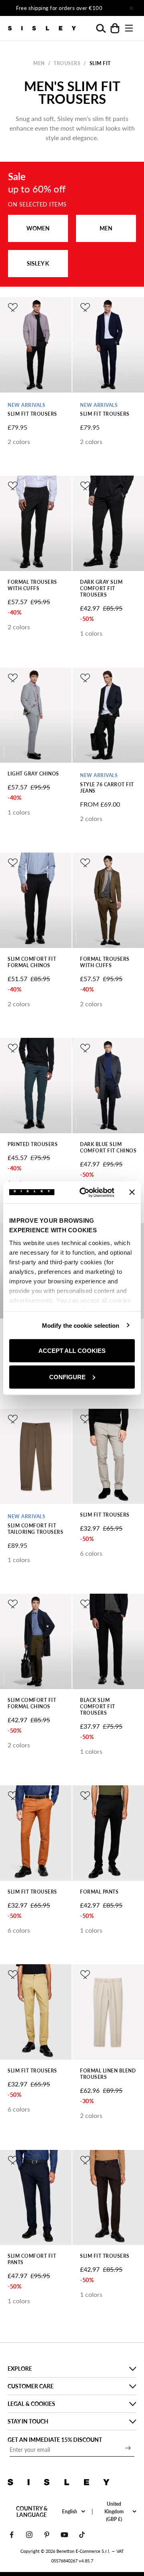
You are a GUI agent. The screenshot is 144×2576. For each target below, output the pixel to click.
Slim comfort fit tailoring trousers (35, 1529)
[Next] (109, 8)
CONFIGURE (67, 1377)
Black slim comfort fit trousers (98, 1706)
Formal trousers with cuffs (32, 585)
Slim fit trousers (32, 414)
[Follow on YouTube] (64, 2535)
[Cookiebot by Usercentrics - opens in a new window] (84, 1192)
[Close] (131, 8)
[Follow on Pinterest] (47, 2535)
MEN (106, 228)
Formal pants (99, 1892)
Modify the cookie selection (81, 1325)
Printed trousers (33, 1144)
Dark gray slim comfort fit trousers (101, 588)
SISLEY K (38, 263)
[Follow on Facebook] (12, 2535)
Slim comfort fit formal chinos (32, 962)
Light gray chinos (33, 774)
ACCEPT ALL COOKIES (72, 1351)
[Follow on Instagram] (29, 2535)
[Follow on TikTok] (82, 2535)
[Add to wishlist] (13, 307)
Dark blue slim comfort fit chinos (108, 1147)
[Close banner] (132, 1192)
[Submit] (128, 2448)
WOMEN (38, 228)
